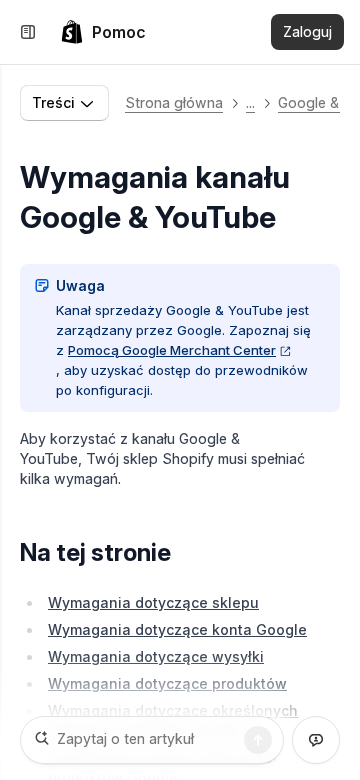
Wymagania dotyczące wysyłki (156, 656)
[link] (103, 32)
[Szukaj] (258, 740)
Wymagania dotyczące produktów (167, 683)
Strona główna (174, 102)
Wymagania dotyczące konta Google (177, 629)
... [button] (250, 102)
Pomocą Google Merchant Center (172, 350)
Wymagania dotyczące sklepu (153, 602)
